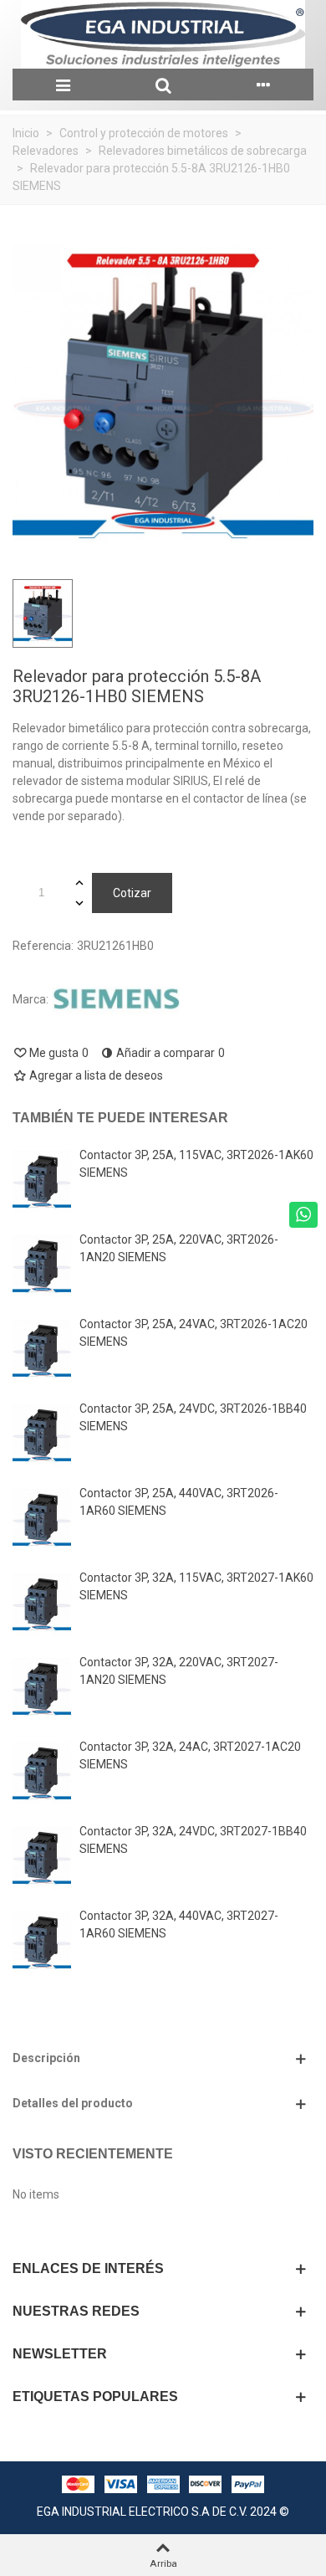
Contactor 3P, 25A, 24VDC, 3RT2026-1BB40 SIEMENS (193, 1417)
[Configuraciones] (263, 85)
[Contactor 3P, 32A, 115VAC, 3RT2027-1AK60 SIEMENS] (42, 1603)
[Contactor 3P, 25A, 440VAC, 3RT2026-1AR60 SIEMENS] (42, 1518)
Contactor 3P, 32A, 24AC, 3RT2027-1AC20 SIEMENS (190, 1755)
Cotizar (132, 893)
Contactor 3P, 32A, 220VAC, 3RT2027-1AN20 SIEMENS (179, 1671)
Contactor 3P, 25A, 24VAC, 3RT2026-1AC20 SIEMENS (194, 1333)
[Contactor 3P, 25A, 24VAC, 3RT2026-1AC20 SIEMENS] (42, 1349)
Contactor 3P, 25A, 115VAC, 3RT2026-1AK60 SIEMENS (196, 1164)
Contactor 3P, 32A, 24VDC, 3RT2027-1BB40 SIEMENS (193, 1840)
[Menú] (63, 85)
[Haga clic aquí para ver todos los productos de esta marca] (116, 1000)
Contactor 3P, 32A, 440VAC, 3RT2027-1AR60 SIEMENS (179, 1924)
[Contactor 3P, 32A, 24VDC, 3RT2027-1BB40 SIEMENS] (42, 1856)
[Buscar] (163, 85)
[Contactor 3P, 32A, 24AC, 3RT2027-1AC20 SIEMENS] (42, 1772)
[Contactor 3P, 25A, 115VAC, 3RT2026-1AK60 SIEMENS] (42, 1180)
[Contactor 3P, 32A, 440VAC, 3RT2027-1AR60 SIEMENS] (42, 1941)
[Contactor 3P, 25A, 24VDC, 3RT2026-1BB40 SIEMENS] (42, 1434)
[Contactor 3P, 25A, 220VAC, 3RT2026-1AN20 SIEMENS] (42, 1265)
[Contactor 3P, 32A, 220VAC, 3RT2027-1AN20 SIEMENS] (42, 1687)
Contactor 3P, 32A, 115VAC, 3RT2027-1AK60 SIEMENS (196, 1586)
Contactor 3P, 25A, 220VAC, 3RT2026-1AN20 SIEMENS (179, 1248)
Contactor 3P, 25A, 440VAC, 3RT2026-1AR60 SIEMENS (179, 1502)
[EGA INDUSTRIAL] (163, 34)
